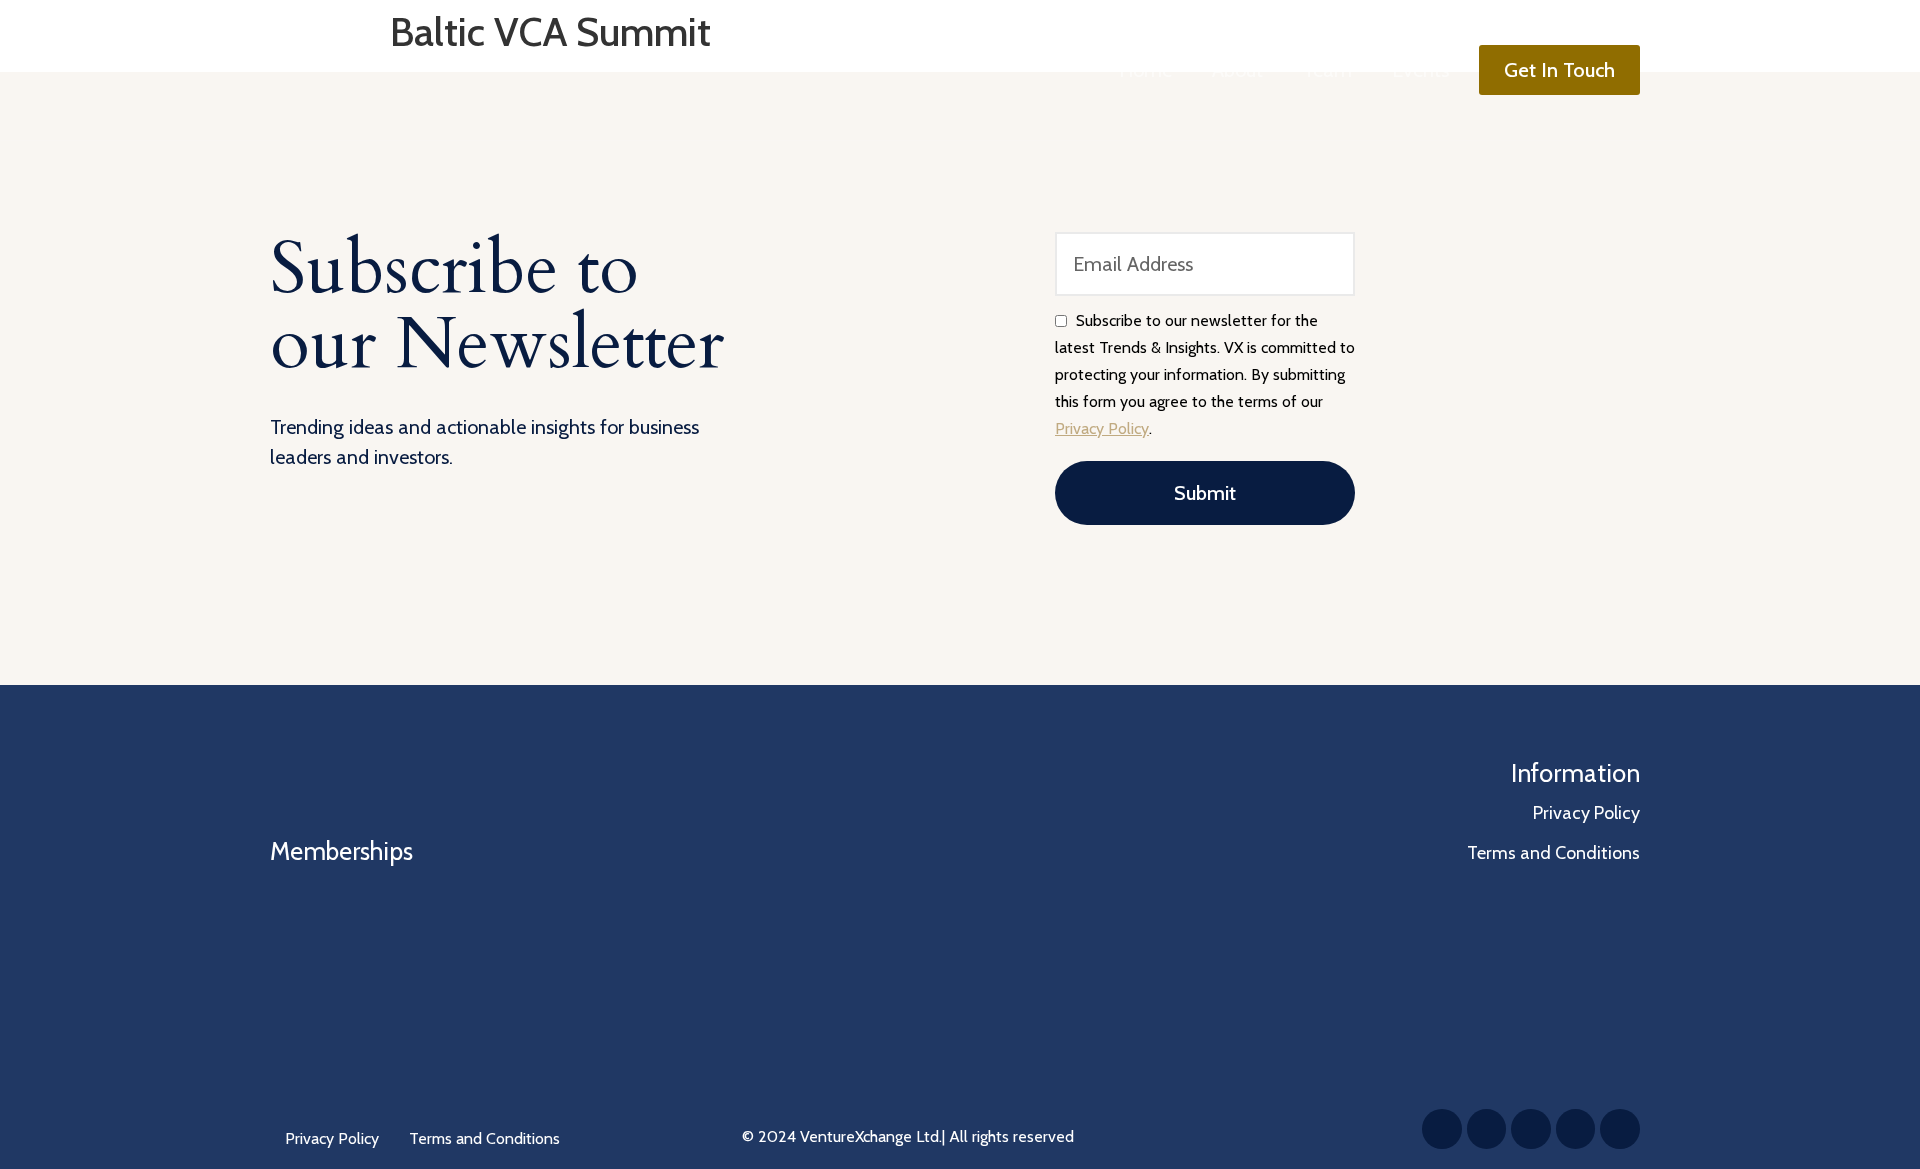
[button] (1559, 70)
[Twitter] (1487, 1129)
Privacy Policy (1102, 428)
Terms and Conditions (484, 1138)
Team (1327, 70)
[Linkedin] (1442, 1129)
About (1237, 70)
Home (1145, 70)
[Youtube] (1620, 1129)
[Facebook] (1531, 1129)
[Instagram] (1576, 1129)
